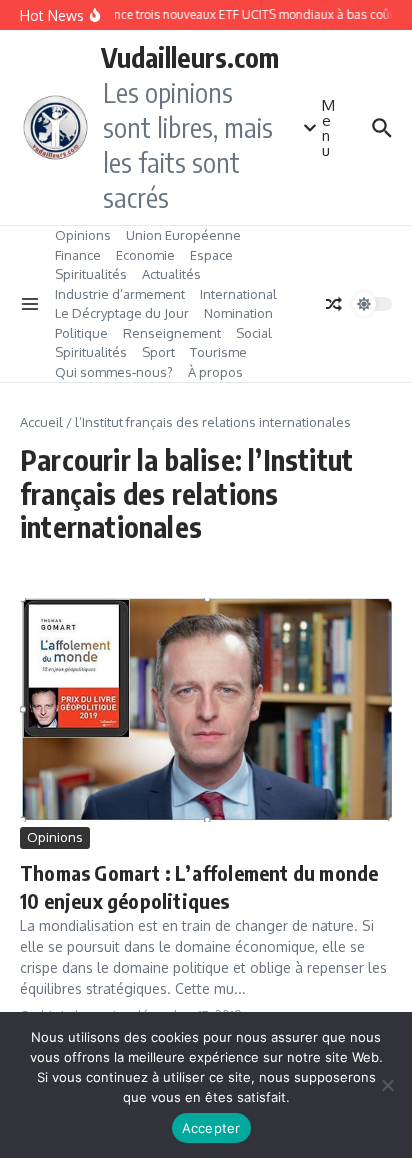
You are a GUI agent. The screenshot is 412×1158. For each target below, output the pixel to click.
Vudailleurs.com (190, 57)
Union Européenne (183, 235)
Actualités (171, 274)
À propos (215, 372)
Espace (211, 255)
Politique (81, 333)
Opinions (83, 235)
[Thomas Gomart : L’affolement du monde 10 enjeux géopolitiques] (206, 710)
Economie (145, 255)
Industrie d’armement (120, 294)
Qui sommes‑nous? (114, 372)
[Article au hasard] (334, 304)
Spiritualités (91, 274)
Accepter (211, 1128)
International (238, 294)
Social (254, 333)
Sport (158, 352)
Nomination (238, 313)
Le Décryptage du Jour (122, 313)
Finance (78, 255)
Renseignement (172, 333)
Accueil (41, 422)
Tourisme (218, 352)
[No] (387, 1085)
